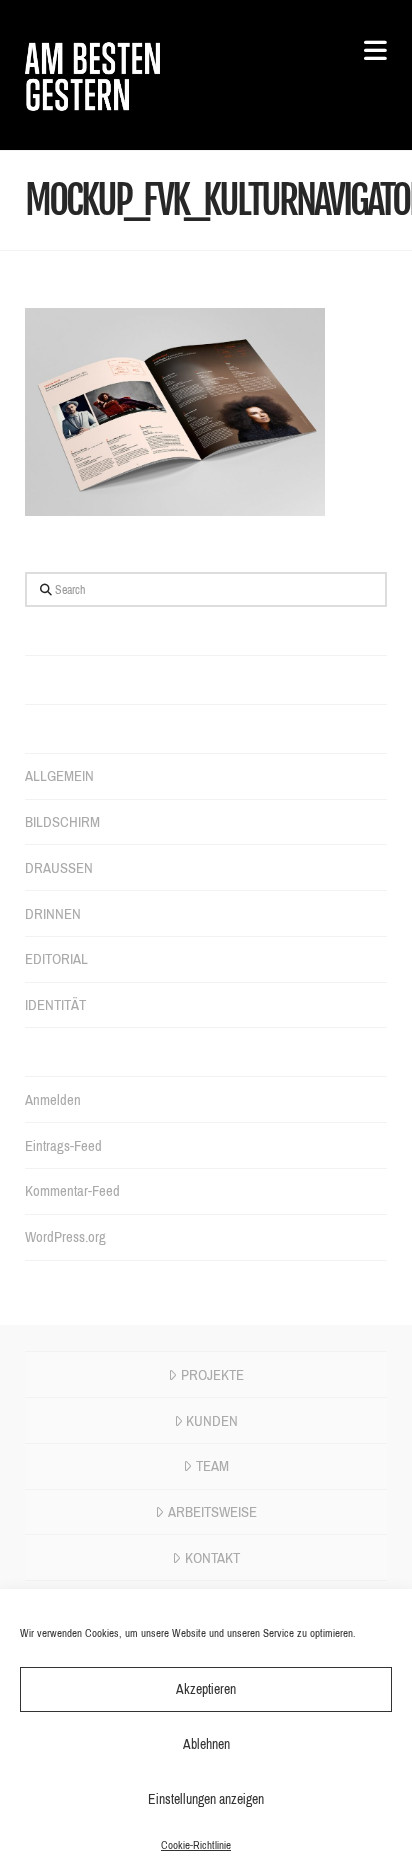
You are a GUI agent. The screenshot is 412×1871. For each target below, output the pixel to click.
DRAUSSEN (59, 868)
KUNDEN (212, 1421)
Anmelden (53, 1100)
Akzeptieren (206, 1689)
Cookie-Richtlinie (196, 1845)
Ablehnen (206, 1744)
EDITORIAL (56, 959)
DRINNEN (53, 914)
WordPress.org (65, 1237)
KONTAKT (212, 1558)
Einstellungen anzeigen (206, 1799)
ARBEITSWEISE (212, 1512)
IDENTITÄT (55, 1005)
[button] (366, 51)
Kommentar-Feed (72, 1191)
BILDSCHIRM (62, 822)
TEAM (212, 1466)
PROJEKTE (212, 1375)
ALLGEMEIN (59, 776)
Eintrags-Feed (63, 1146)
